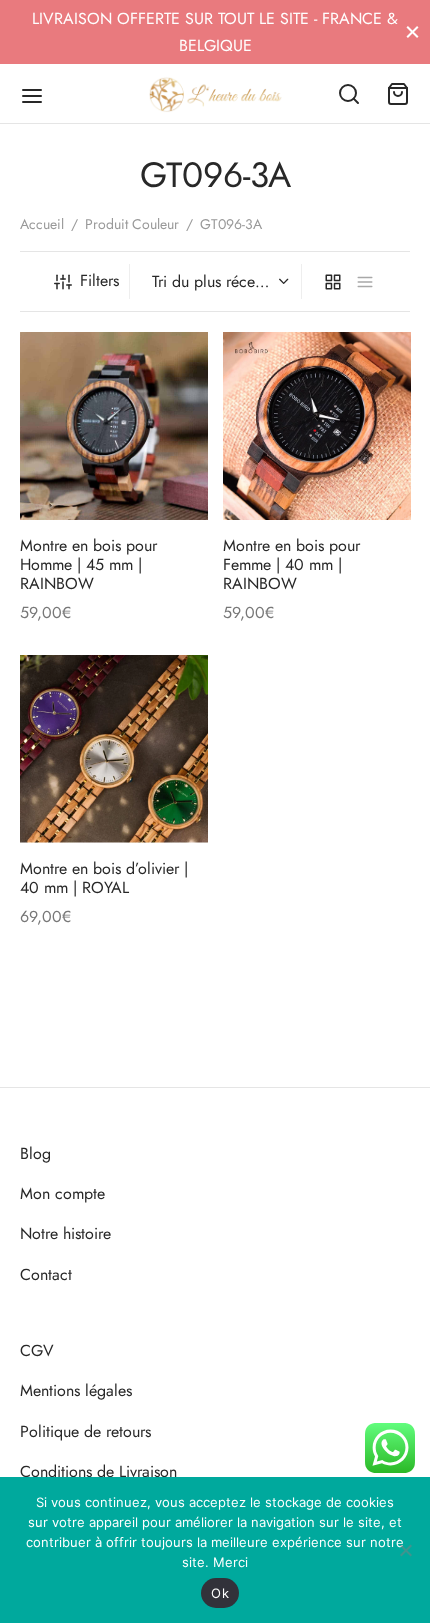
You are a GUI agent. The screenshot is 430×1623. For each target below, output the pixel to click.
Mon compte (62, 1193)
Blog (35, 1153)
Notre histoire (65, 1233)
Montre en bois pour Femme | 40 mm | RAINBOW (291, 564)
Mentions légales (76, 1390)
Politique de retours (85, 1431)
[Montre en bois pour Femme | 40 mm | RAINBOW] (317, 426)
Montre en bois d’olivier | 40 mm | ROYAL (104, 878)
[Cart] (398, 94)
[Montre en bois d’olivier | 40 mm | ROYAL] (114, 749)
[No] (405, 1550)
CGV (37, 1350)
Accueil (42, 224)
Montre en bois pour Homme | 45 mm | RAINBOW (88, 564)
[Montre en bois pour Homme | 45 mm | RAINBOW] (114, 426)
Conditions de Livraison (98, 1471)
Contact (46, 1274)
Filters (99, 280)
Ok (220, 1593)
